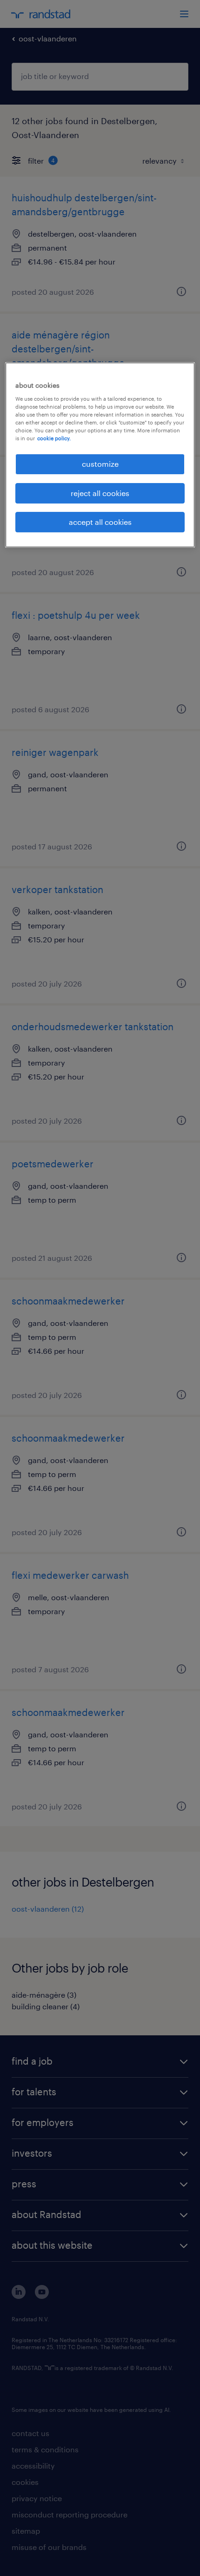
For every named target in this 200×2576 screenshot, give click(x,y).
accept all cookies (100, 522)
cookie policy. (54, 438)
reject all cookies (100, 493)
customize (100, 464)
